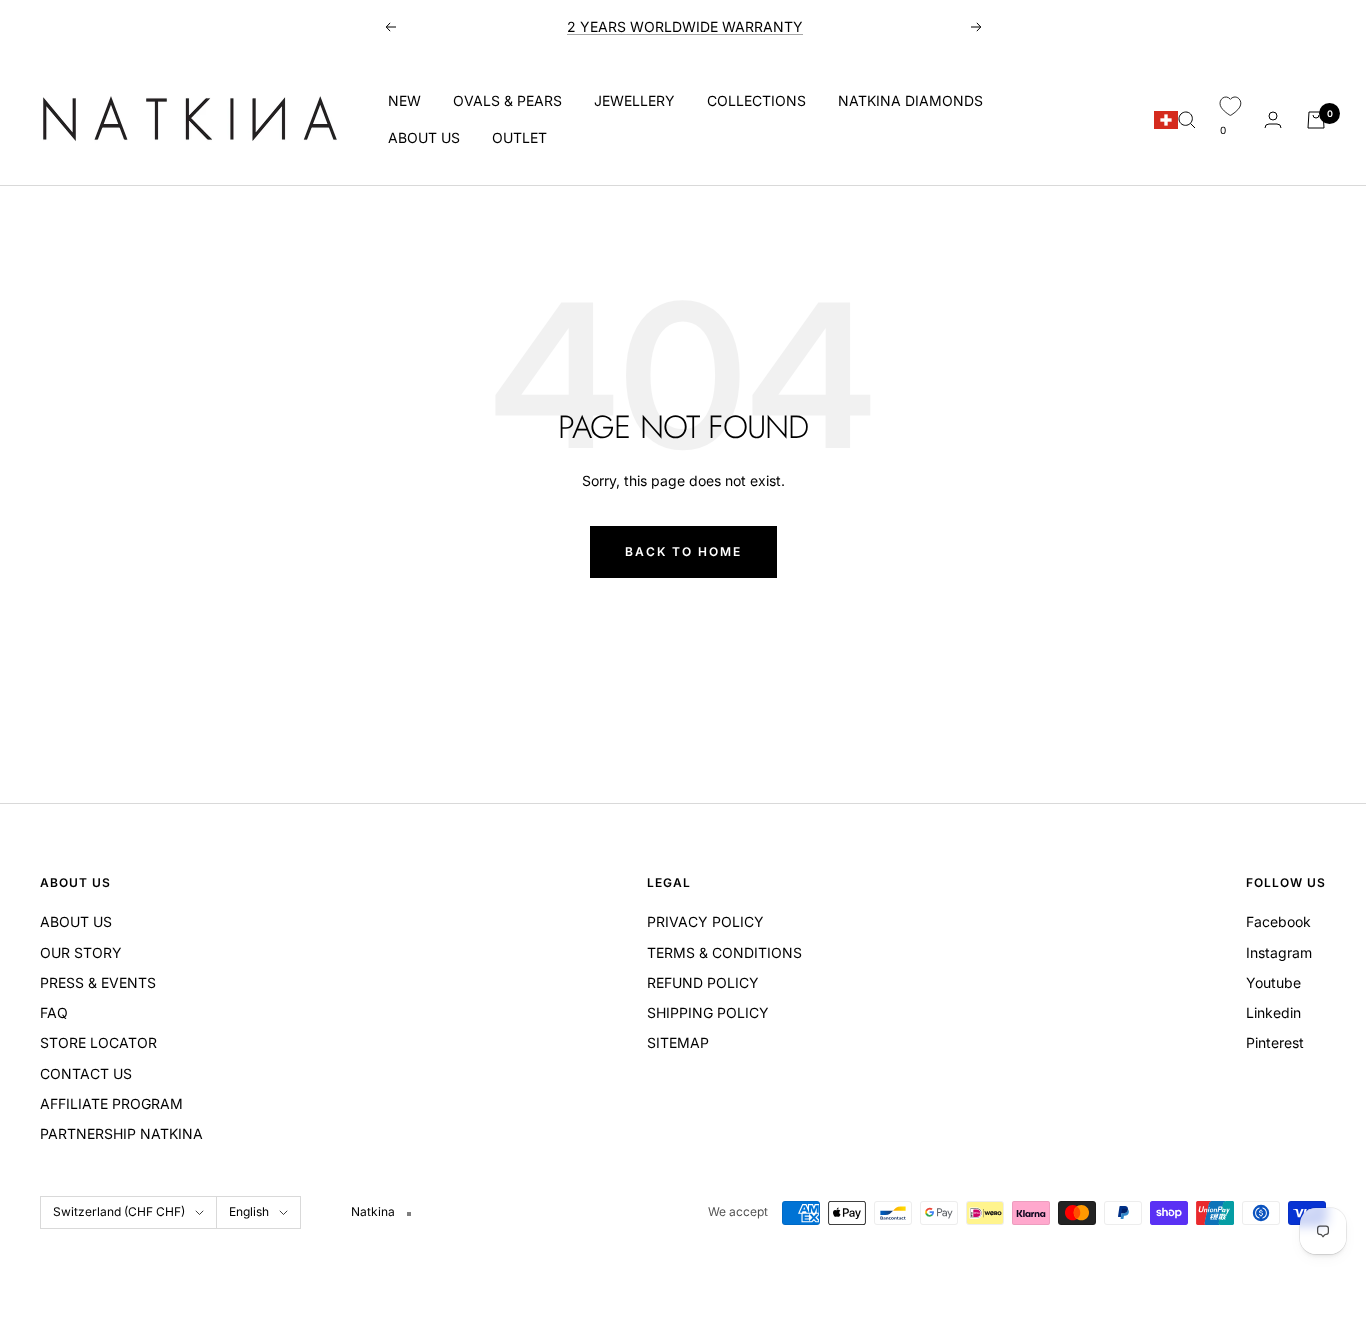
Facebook (1278, 921)
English (249, 1211)
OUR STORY (81, 952)
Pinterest (1275, 1042)
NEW (404, 100)
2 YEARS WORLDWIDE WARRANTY (685, 26)
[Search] (1187, 120)
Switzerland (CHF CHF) (119, 1211)
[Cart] (1316, 120)
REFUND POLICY (703, 982)
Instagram (1279, 952)
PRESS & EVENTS (98, 982)
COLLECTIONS (756, 100)
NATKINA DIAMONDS (910, 100)
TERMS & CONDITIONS (724, 952)
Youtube (1273, 982)
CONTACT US (86, 1073)
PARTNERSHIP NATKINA (121, 1133)
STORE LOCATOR (98, 1042)
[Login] (1273, 119)
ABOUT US (424, 137)
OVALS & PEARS (507, 100)
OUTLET (519, 137)
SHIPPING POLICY (708, 1012)
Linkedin (1273, 1012)
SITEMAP (678, 1042)
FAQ (54, 1012)
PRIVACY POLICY (705, 921)
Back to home (683, 551)
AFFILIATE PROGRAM (111, 1103)
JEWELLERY (634, 100)
